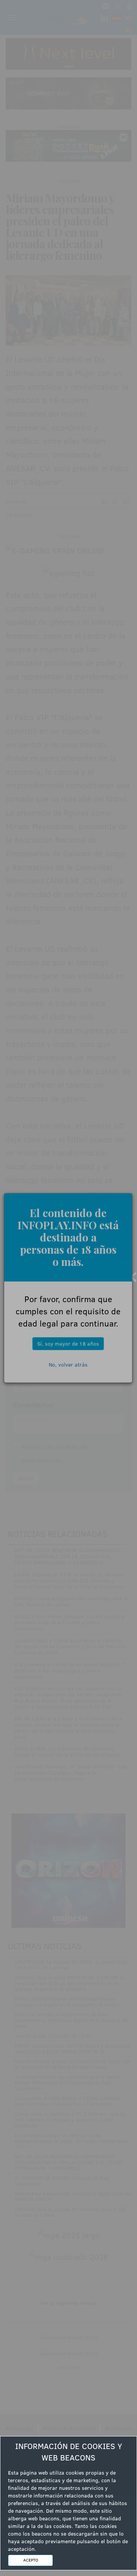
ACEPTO (31, 2560)
